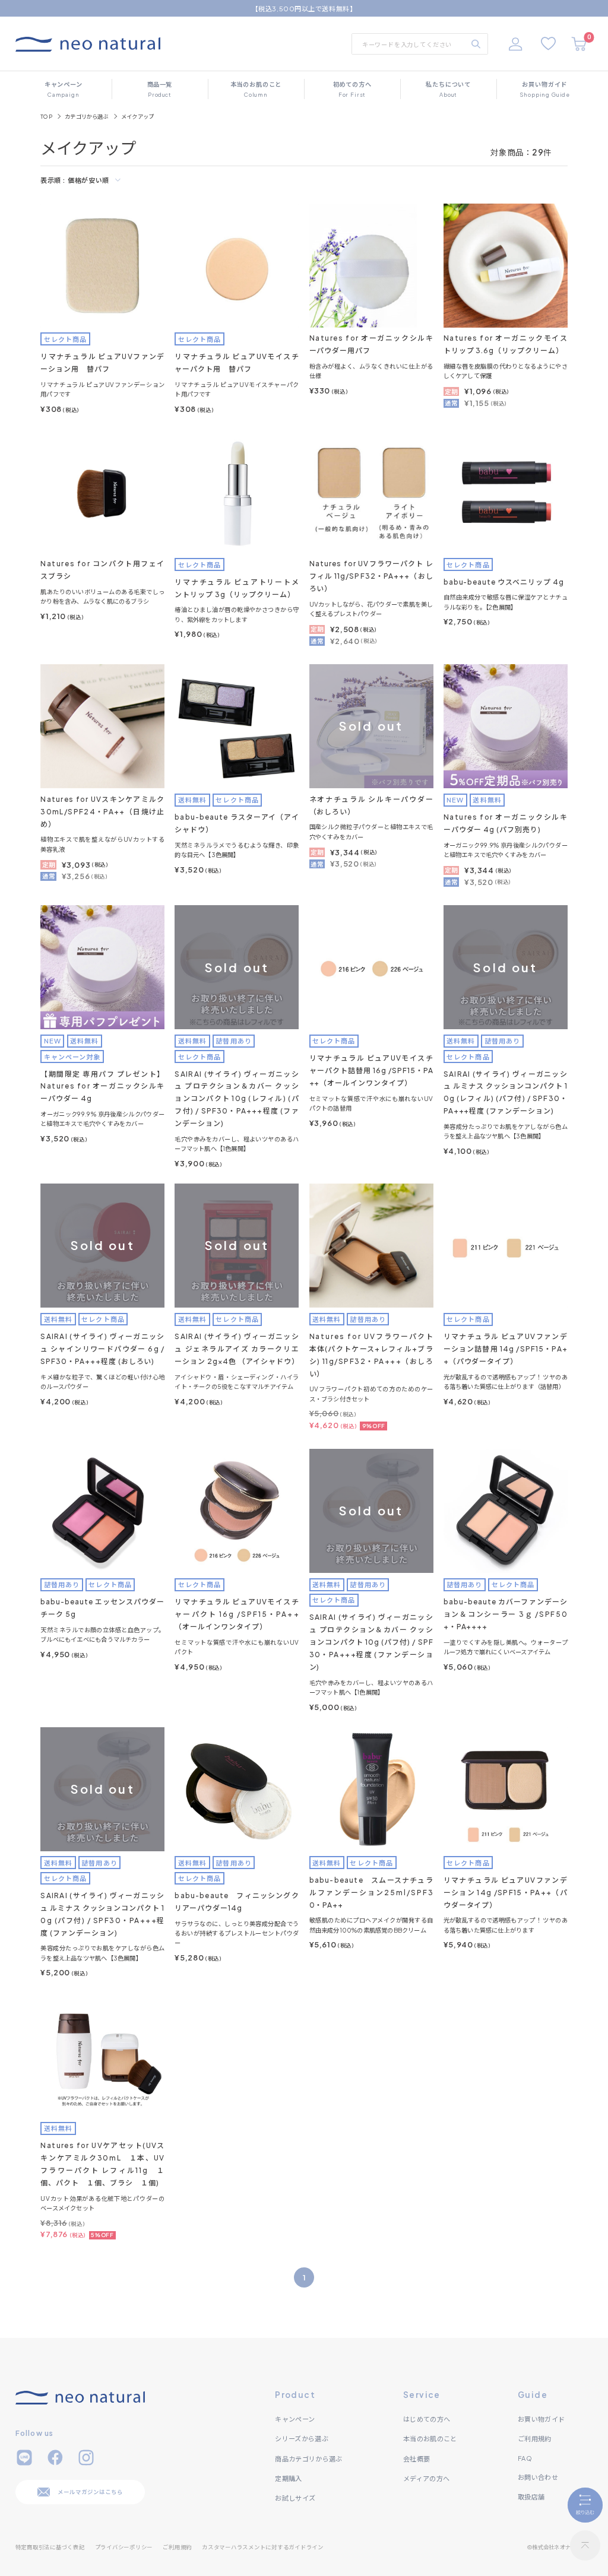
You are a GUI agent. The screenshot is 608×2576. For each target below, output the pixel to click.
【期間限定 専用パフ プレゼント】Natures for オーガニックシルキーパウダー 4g (102, 1086)
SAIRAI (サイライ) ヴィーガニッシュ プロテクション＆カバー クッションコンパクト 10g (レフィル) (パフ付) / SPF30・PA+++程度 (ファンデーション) (237, 1099)
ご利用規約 (535, 2438)
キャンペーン (64, 89)
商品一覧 (160, 89)
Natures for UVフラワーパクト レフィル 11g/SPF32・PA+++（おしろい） (371, 576)
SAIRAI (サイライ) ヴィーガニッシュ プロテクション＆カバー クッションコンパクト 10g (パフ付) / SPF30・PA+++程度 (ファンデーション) (371, 1642)
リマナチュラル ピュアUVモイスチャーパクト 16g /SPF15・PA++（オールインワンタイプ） (237, 1614)
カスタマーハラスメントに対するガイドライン (263, 2547)
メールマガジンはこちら (90, 2492)
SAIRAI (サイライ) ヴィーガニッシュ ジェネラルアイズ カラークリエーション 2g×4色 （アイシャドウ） (237, 1349)
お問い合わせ (538, 2477)
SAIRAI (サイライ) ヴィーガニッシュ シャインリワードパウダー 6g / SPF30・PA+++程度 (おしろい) (102, 1349)
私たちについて (448, 89)
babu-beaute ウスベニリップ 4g (504, 582)
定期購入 (288, 2478)
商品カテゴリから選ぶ (308, 2458)
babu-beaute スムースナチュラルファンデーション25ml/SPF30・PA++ (371, 1893)
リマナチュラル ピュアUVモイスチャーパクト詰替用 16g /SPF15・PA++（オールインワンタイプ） (371, 1070)
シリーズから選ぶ (302, 2438)
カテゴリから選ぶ (87, 117)
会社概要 (417, 2458)
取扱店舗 (531, 2496)
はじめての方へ (427, 2419)
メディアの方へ (426, 2478)
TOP (46, 117)
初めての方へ (352, 89)
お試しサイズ (295, 2498)
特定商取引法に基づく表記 (50, 2547)
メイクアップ (137, 117)
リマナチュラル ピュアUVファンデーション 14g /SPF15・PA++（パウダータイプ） (506, 1893)
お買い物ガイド (545, 89)
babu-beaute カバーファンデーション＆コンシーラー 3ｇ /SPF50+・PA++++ (506, 1614)
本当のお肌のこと (256, 89)
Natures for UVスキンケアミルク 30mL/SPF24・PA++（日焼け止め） (102, 812)
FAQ (525, 2458)
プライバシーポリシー (124, 2547)
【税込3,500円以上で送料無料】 (304, 8)
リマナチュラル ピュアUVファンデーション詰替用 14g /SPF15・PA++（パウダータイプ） (506, 1349)
